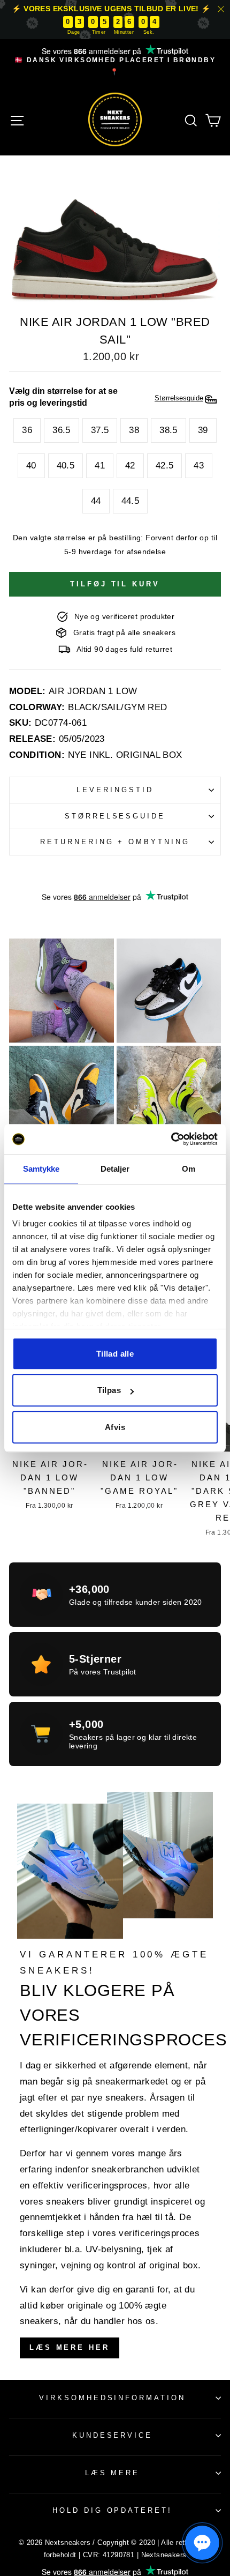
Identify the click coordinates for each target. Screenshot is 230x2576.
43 (199, 466)
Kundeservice (113, 2435)
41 (100, 466)
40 (31, 466)
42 (130, 466)
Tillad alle (115, 1354)
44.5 (131, 501)
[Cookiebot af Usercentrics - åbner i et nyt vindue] (171, 1139)
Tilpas (109, 1390)
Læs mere (113, 2473)
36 (27, 430)
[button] (202, 2543)
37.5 (100, 430)
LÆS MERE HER (70, 2347)
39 (203, 430)
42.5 (165, 466)
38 (134, 430)
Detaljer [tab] (115, 1169)
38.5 (168, 430)
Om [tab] (189, 1169)
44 (96, 501)
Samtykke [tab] (41, 1169)
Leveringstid (115, 790)
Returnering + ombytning (115, 842)
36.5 (62, 430)
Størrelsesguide (115, 816)
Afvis (115, 1427)
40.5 (66, 466)
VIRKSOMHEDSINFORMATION (112, 2398)
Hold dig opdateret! (113, 2510)
